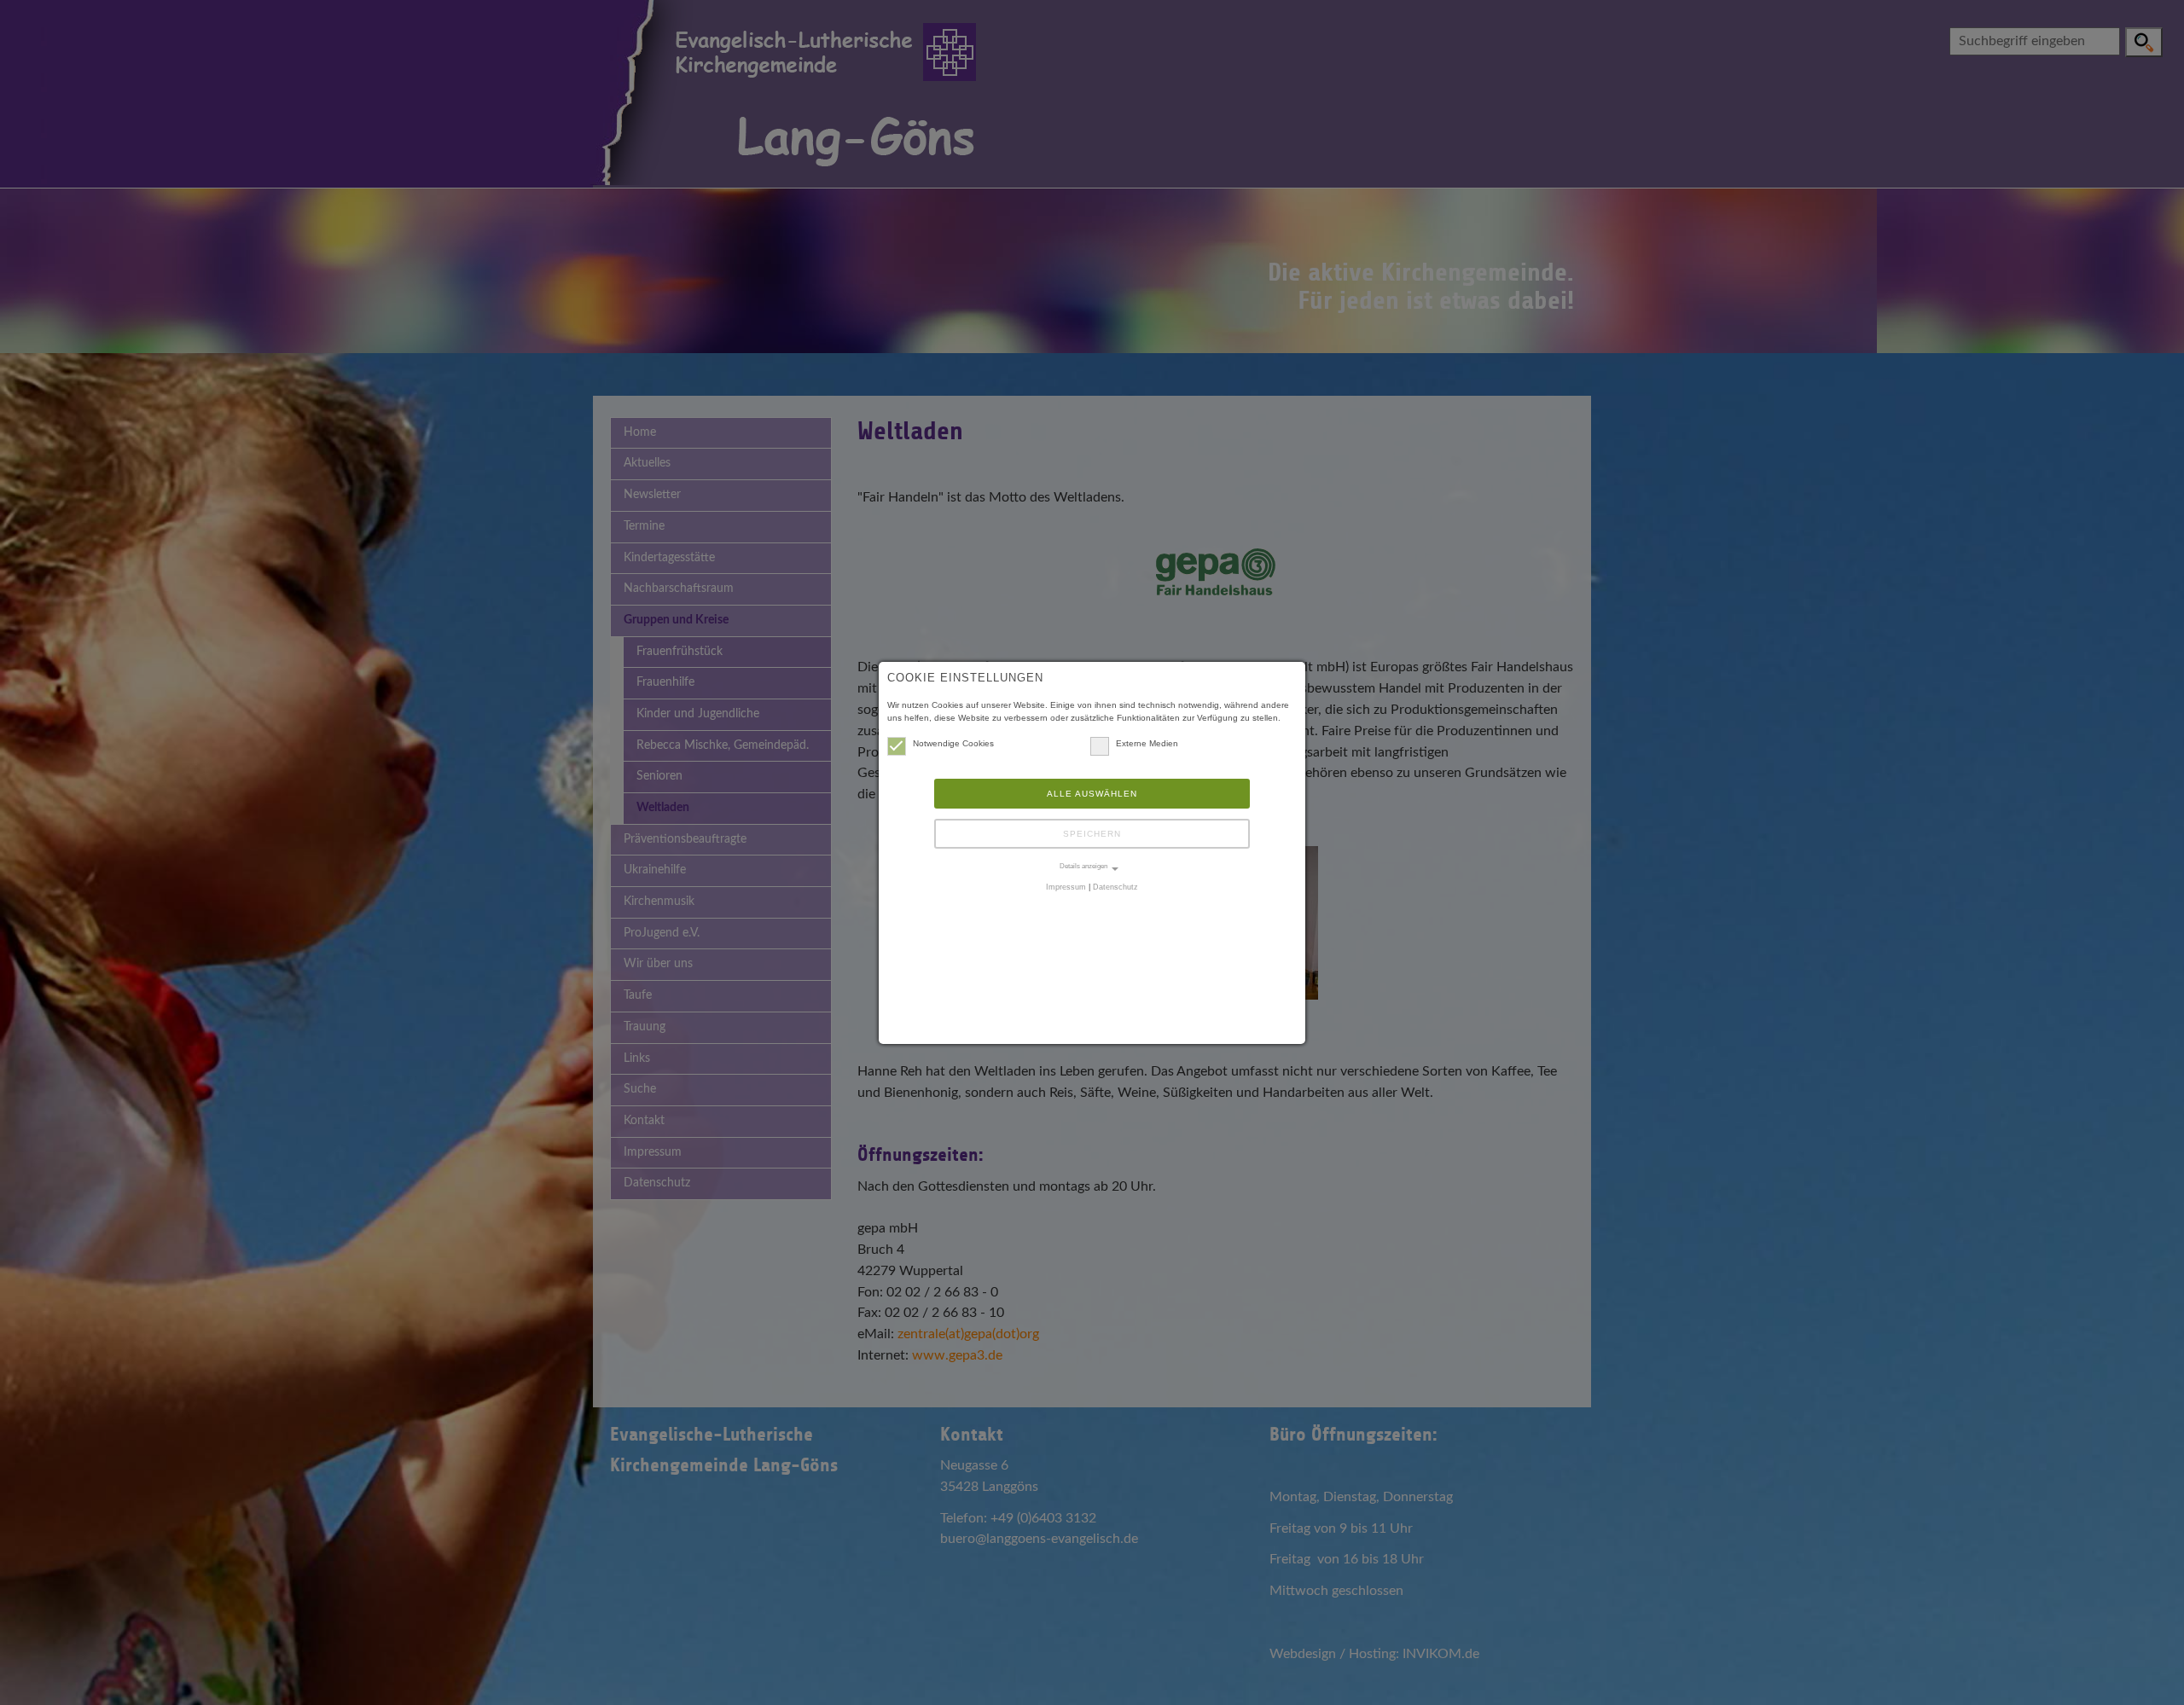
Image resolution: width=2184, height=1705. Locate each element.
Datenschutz (1115, 887)
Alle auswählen (1092, 794)
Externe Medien (1147, 743)
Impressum (1066, 887)
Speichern (1092, 834)
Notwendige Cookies (953, 743)
